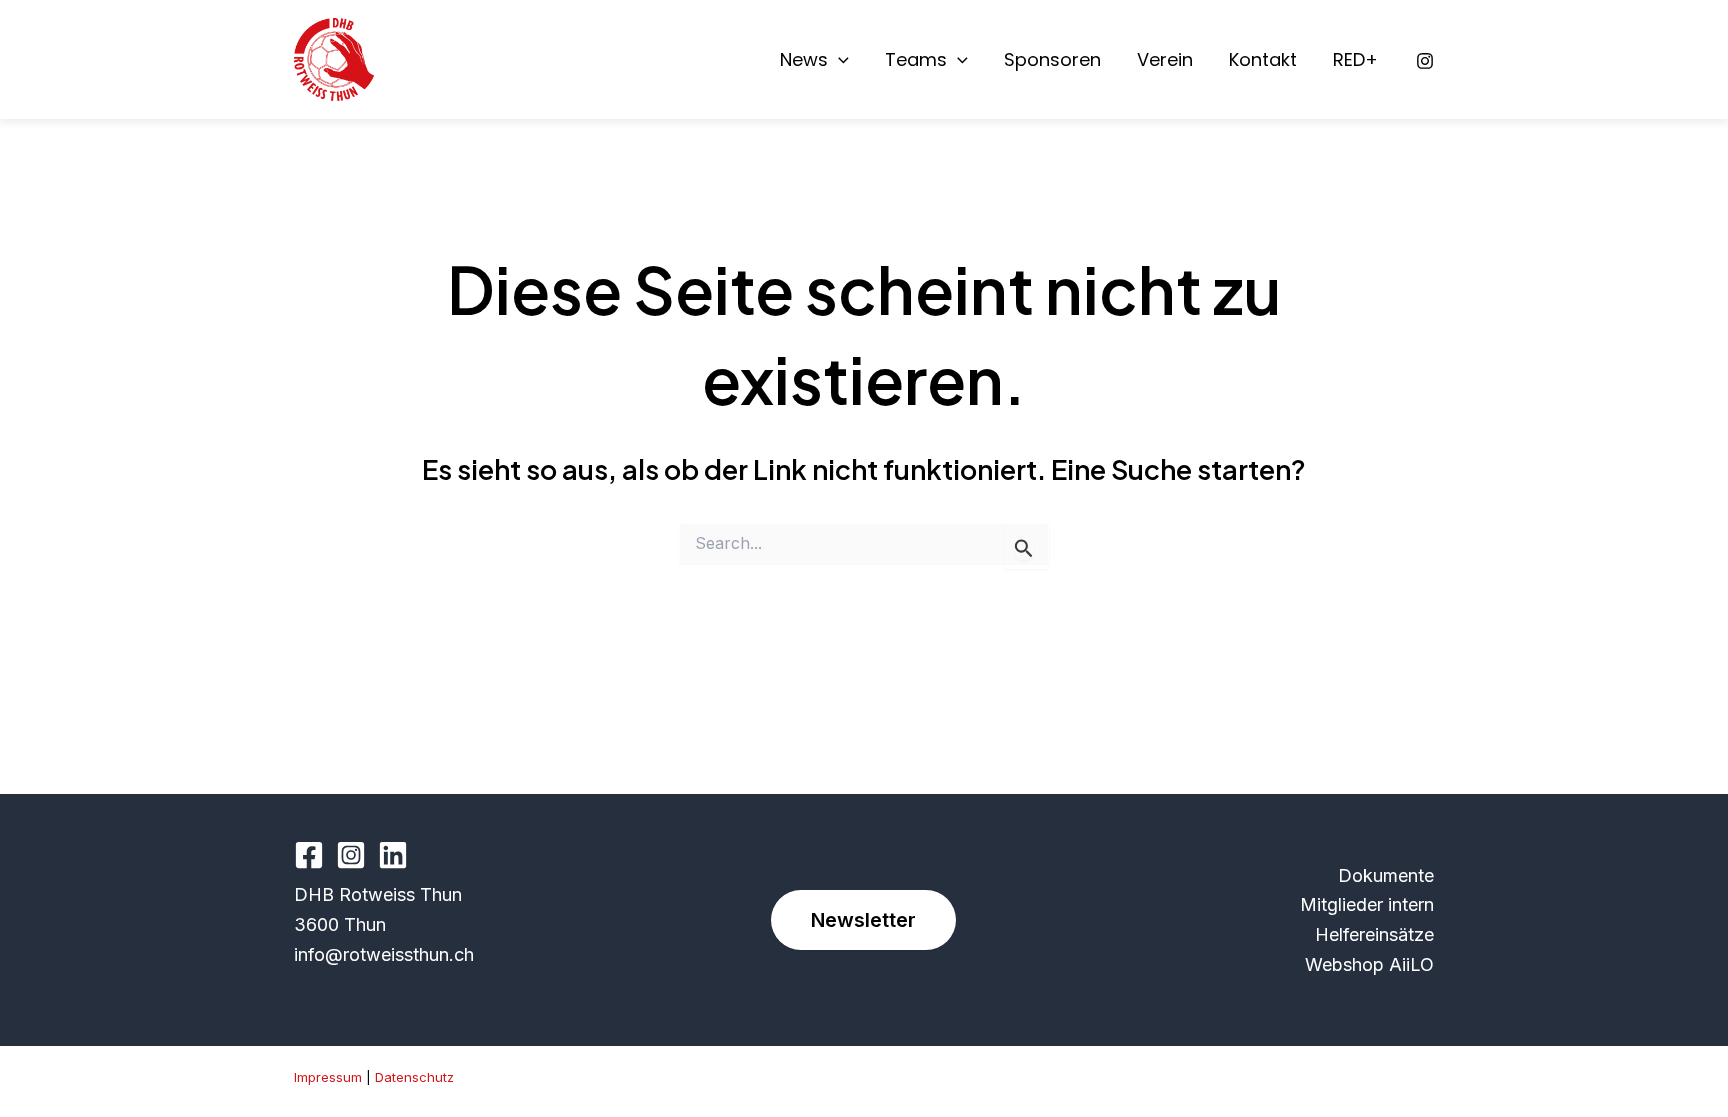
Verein (1165, 60)
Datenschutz (414, 1077)
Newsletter (863, 920)
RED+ (1355, 60)
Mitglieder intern (1367, 904)
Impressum (328, 1077)
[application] (838, 60)
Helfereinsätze (1374, 934)
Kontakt (1263, 60)
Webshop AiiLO (1369, 964)
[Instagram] (1425, 61)
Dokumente (1386, 875)
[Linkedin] (393, 855)
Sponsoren (1052, 60)
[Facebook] (309, 855)
